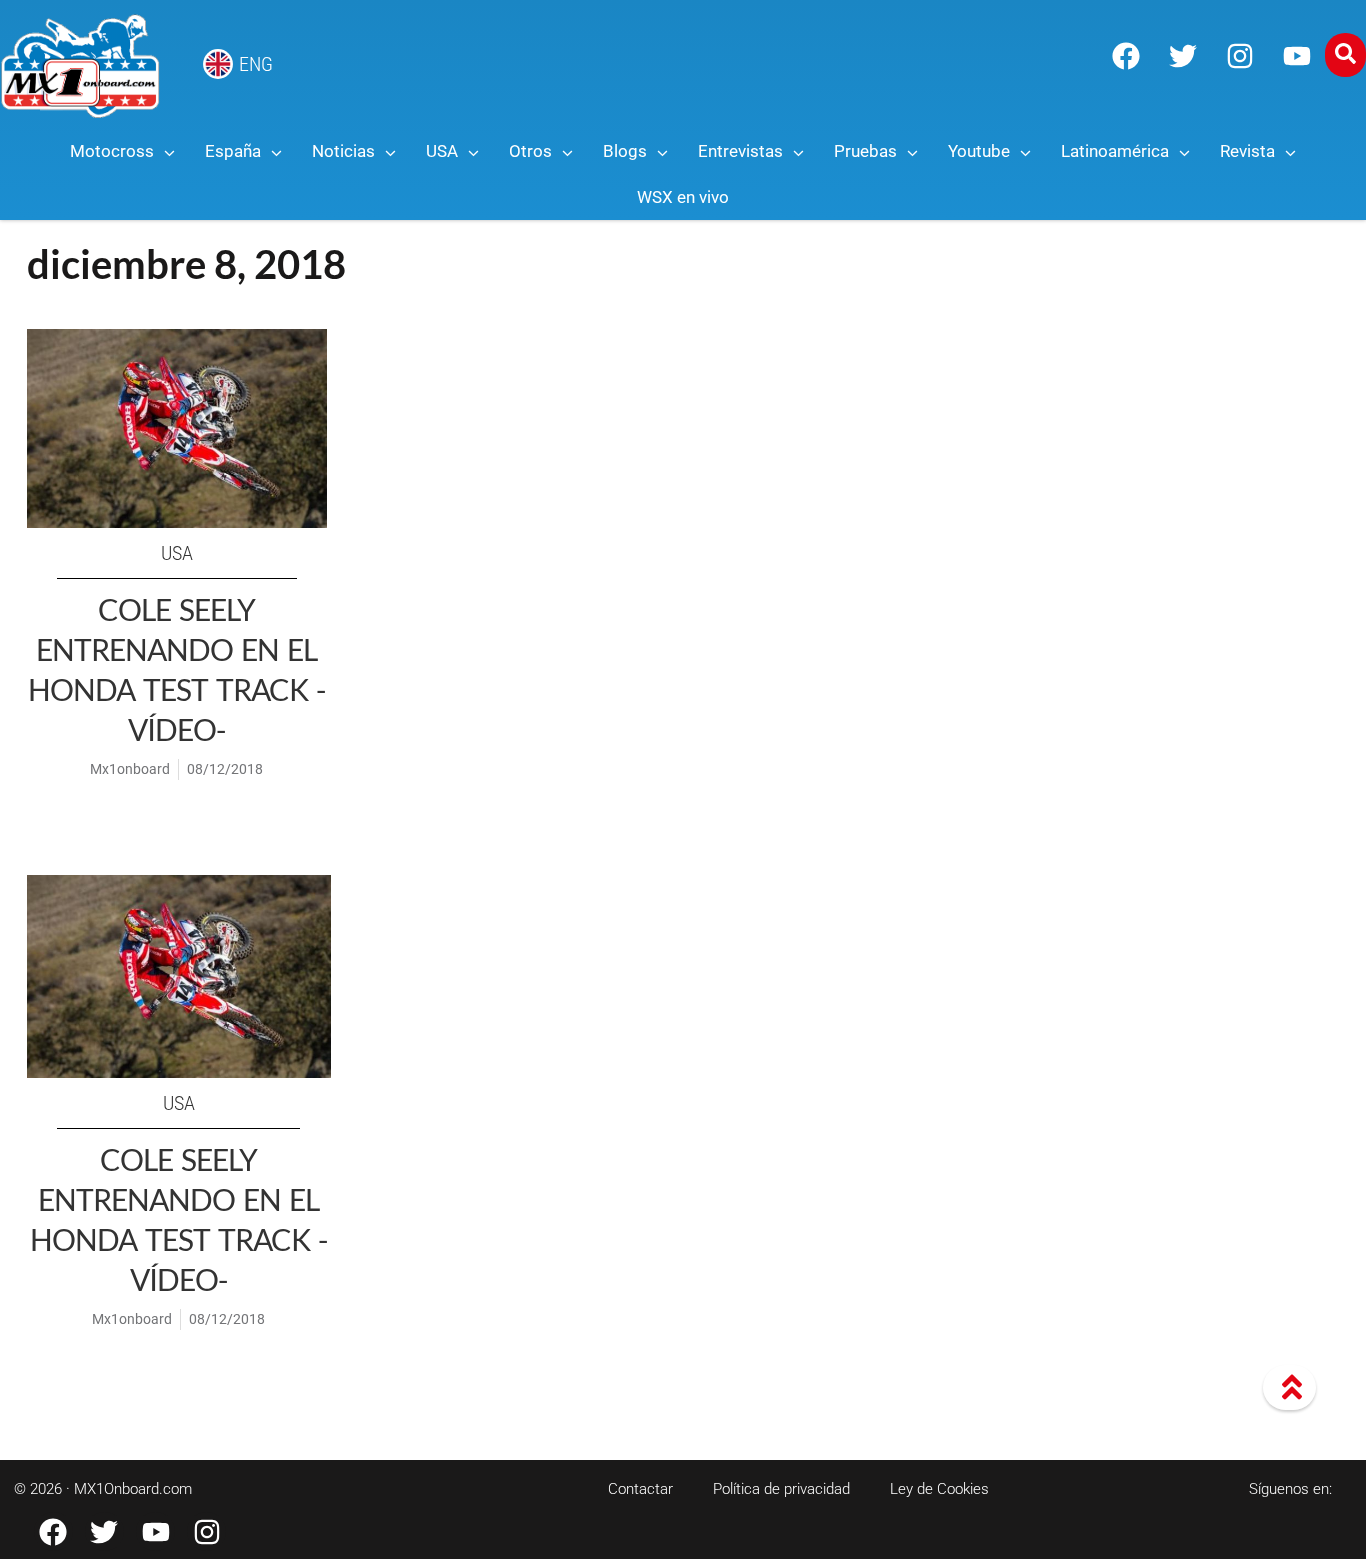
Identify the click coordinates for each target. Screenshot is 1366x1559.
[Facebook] (1126, 56)
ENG (256, 64)
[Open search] (1345, 55)
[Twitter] (1183, 56)
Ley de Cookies (939, 1489)
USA (177, 553)
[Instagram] (1240, 56)
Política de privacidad (781, 1489)
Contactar (640, 1489)
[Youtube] (1297, 56)
